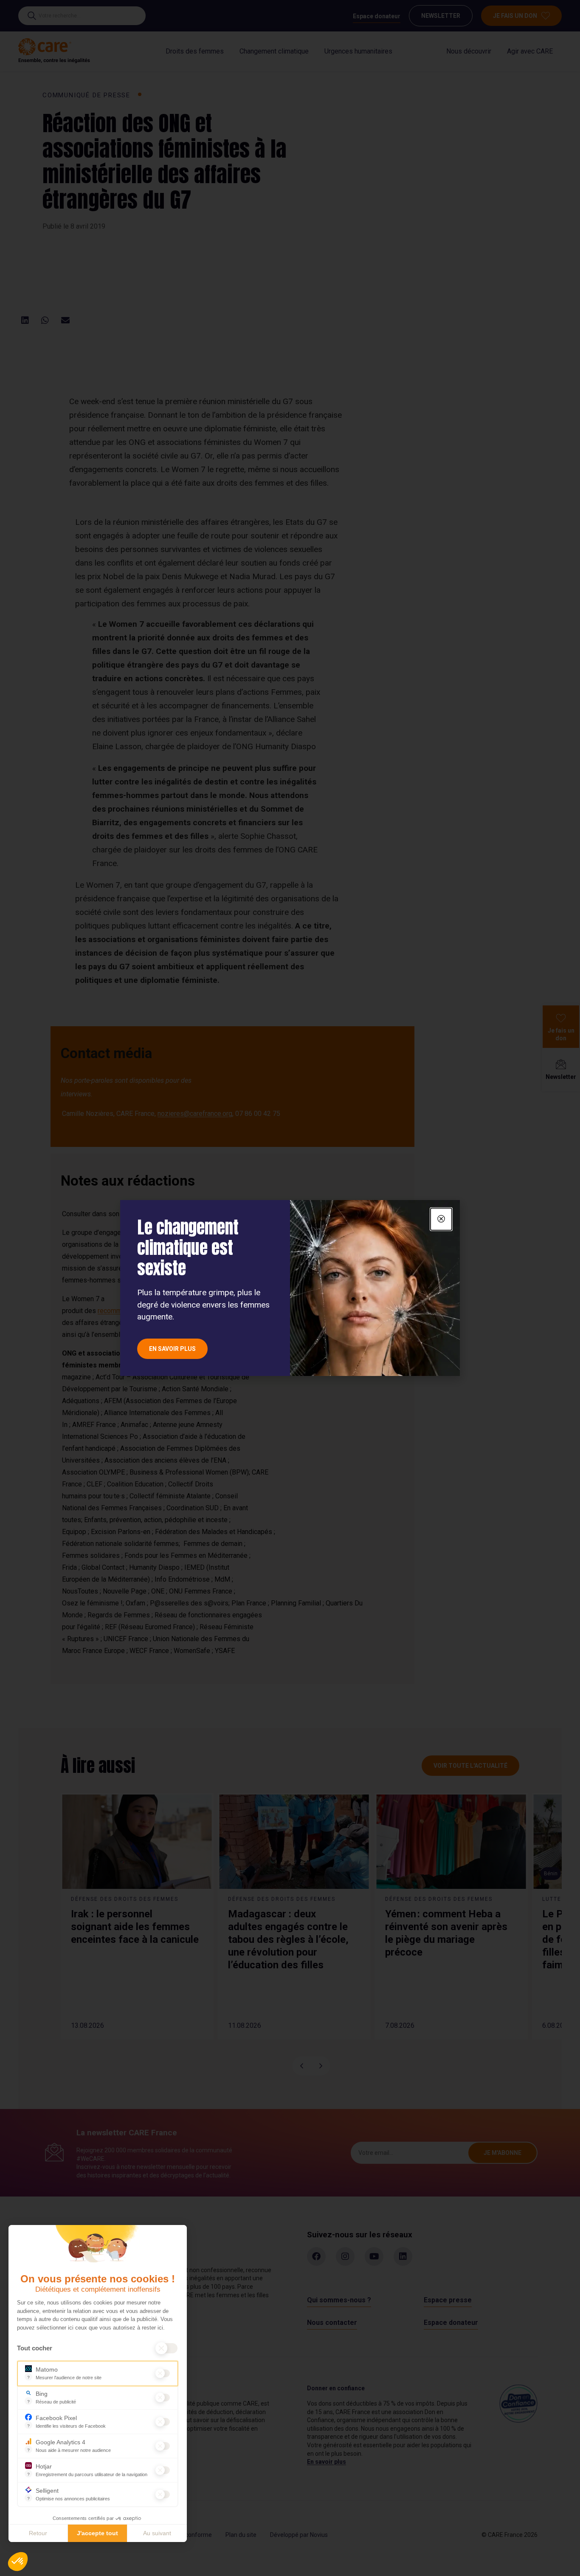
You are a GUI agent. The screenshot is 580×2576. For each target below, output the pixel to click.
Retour (38, 2533)
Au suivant (157, 2533)
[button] (18, 2562)
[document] (290, 1288)
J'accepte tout (97, 2533)
